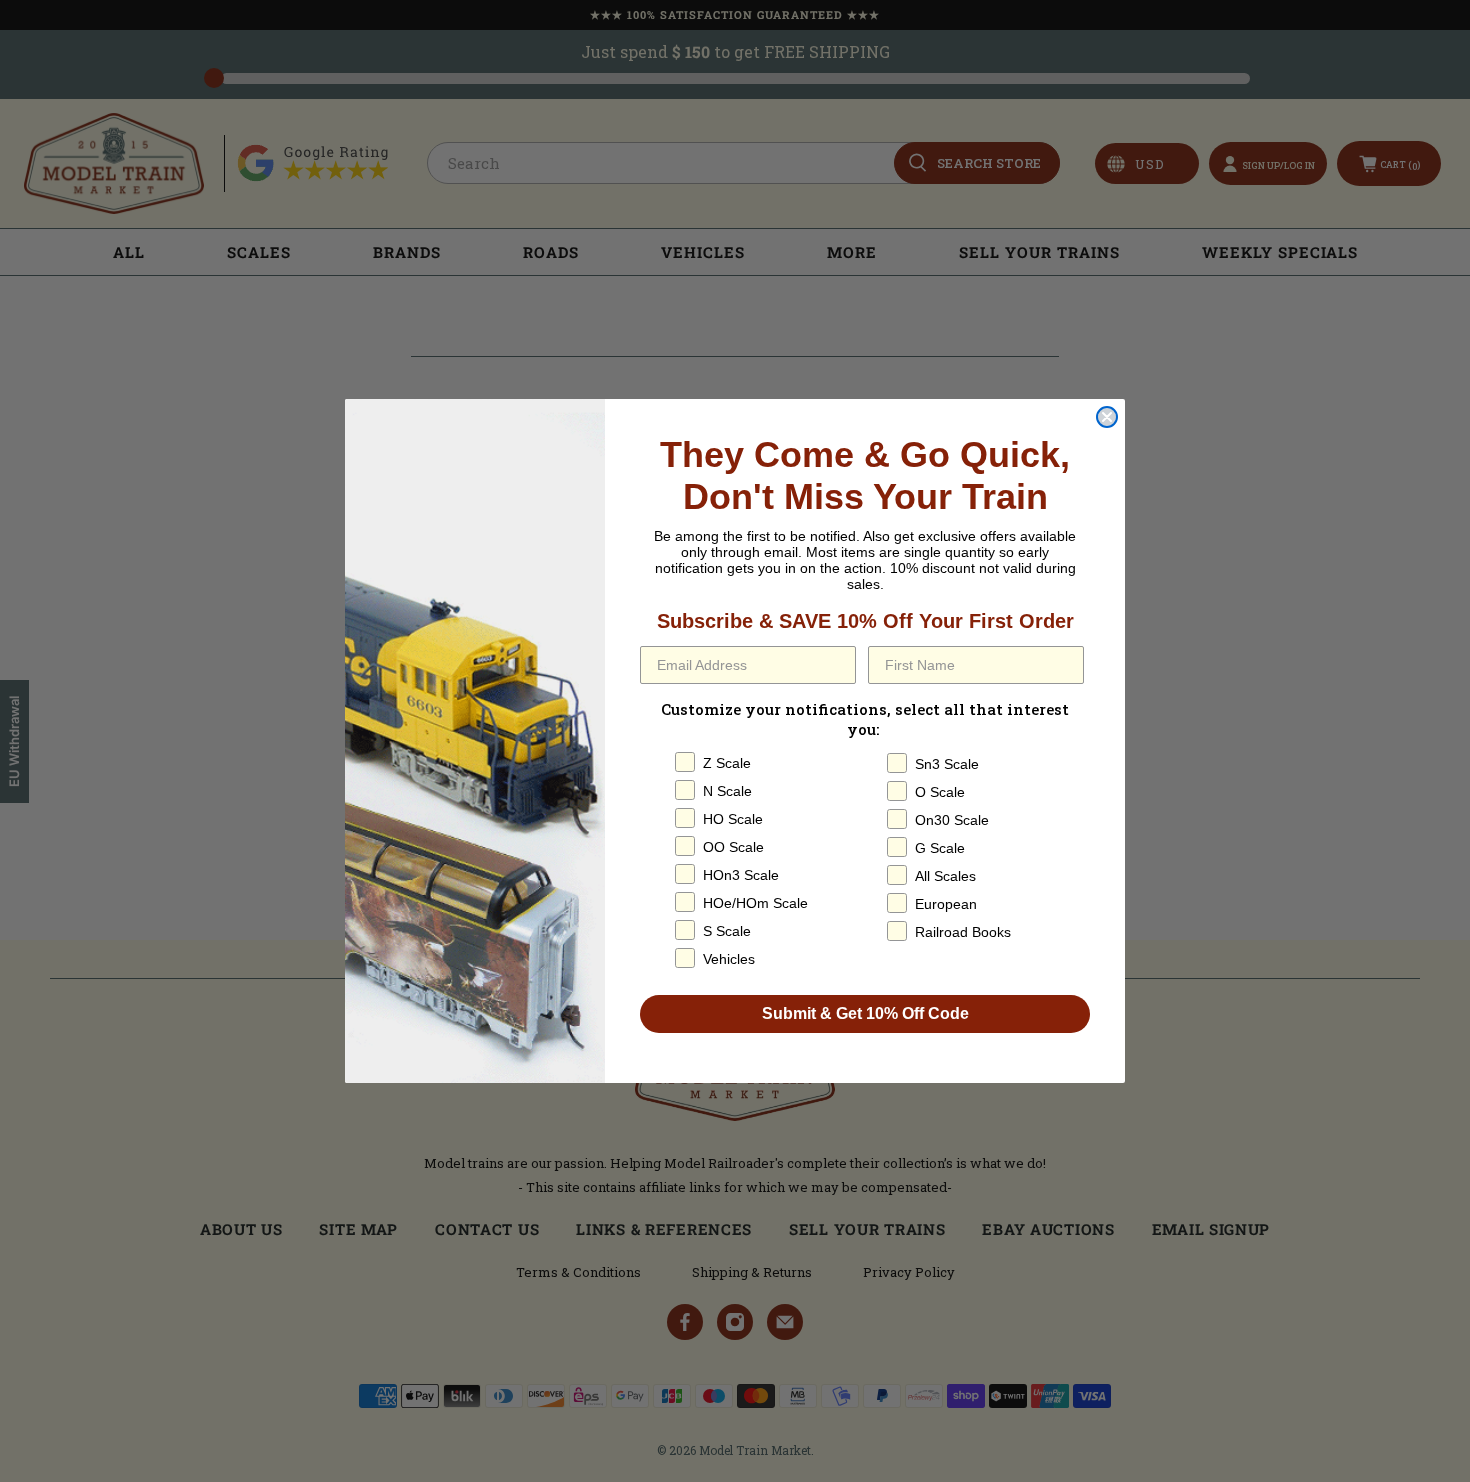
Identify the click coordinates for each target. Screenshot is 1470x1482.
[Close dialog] (1107, 417)
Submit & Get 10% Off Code (865, 1013)
